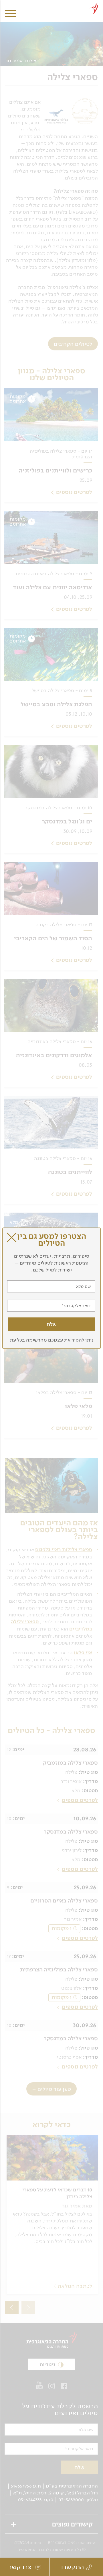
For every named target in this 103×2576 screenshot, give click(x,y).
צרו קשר (21, 2567)
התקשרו (72, 2567)
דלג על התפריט (49, 2)
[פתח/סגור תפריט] (10, 9)
